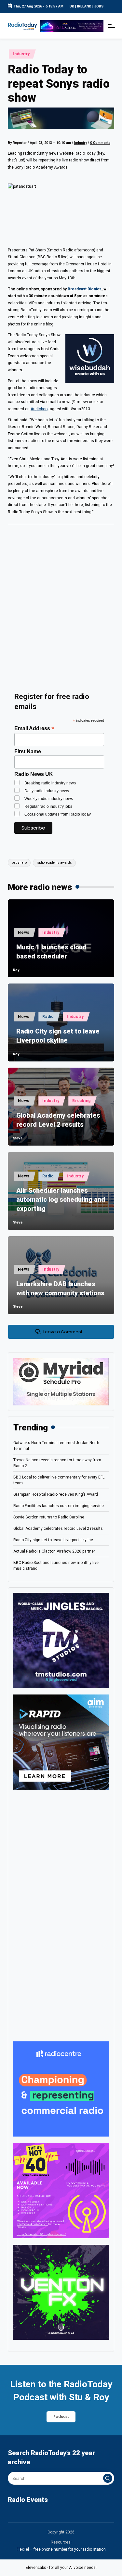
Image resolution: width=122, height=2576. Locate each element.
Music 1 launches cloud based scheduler (51, 952)
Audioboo (39, 409)
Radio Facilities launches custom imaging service (59, 1506)
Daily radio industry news (47, 791)
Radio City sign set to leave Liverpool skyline (58, 1036)
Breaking (81, 1101)
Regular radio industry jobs (48, 806)
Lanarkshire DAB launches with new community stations (60, 1288)
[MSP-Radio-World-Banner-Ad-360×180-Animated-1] (61, 1381)
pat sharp (19, 863)
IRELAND (84, 6)
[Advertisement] (61, 600)
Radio (48, 1017)
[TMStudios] (61, 1640)
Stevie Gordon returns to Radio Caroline (49, 1517)
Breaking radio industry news (50, 783)
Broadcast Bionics (85, 289)
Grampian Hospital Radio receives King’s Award (56, 1494)
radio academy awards (54, 863)
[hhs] (61, 2292)
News (24, 933)
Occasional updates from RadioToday (58, 814)
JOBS (99, 6)
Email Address (34, 728)
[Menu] (111, 26)
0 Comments (100, 143)
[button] (108, 2478)
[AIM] (61, 1742)
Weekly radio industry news (49, 799)
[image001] (61, 2190)
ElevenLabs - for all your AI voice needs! (61, 2568)
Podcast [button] (61, 2417)
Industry (21, 54)
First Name (28, 751)
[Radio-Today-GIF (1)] (61, 2089)
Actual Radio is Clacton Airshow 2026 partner (54, 1551)
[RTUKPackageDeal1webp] (61, 118)
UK (72, 6)
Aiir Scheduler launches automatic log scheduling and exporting (61, 1199)
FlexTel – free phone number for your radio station (61, 2549)
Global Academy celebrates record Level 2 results (58, 1120)
